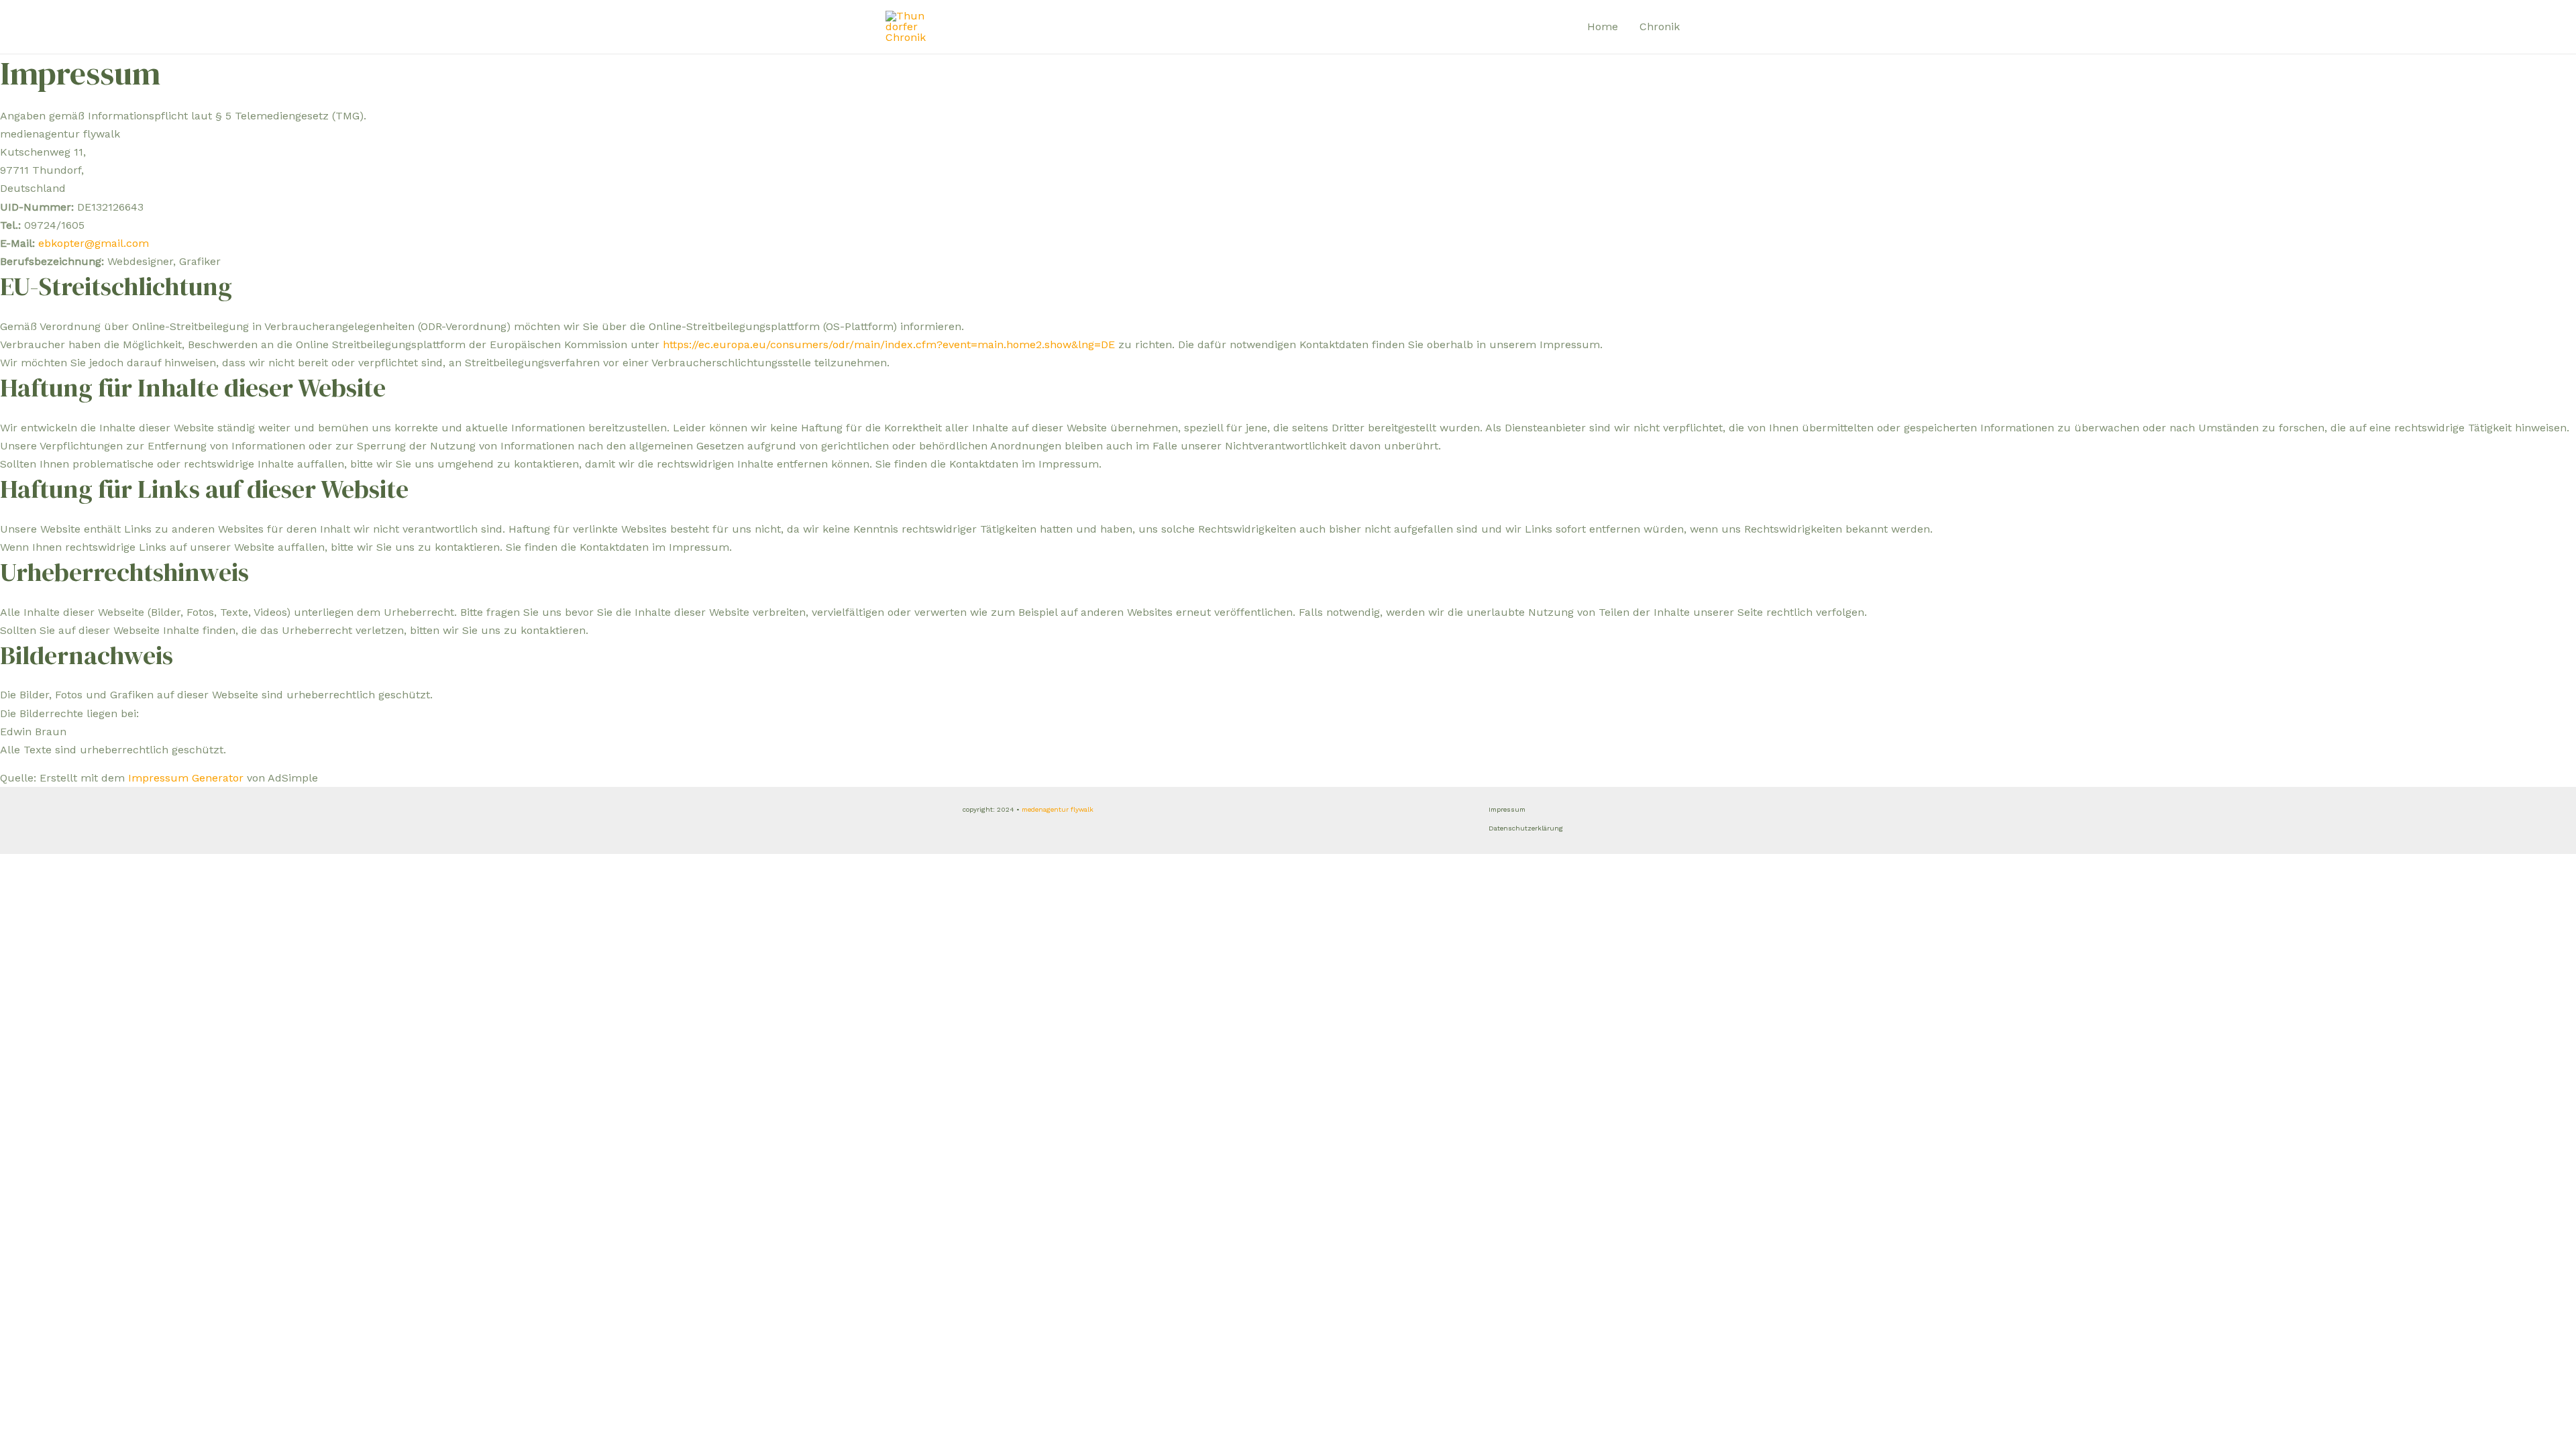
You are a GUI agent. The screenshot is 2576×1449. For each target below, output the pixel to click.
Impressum (1507, 809)
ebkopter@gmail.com (94, 243)
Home (1603, 26)
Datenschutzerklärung (1526, 828)
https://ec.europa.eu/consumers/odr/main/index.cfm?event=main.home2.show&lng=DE (889, 344)
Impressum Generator (186, 778)
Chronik (1660, 26)
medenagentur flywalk (1058, 809)
